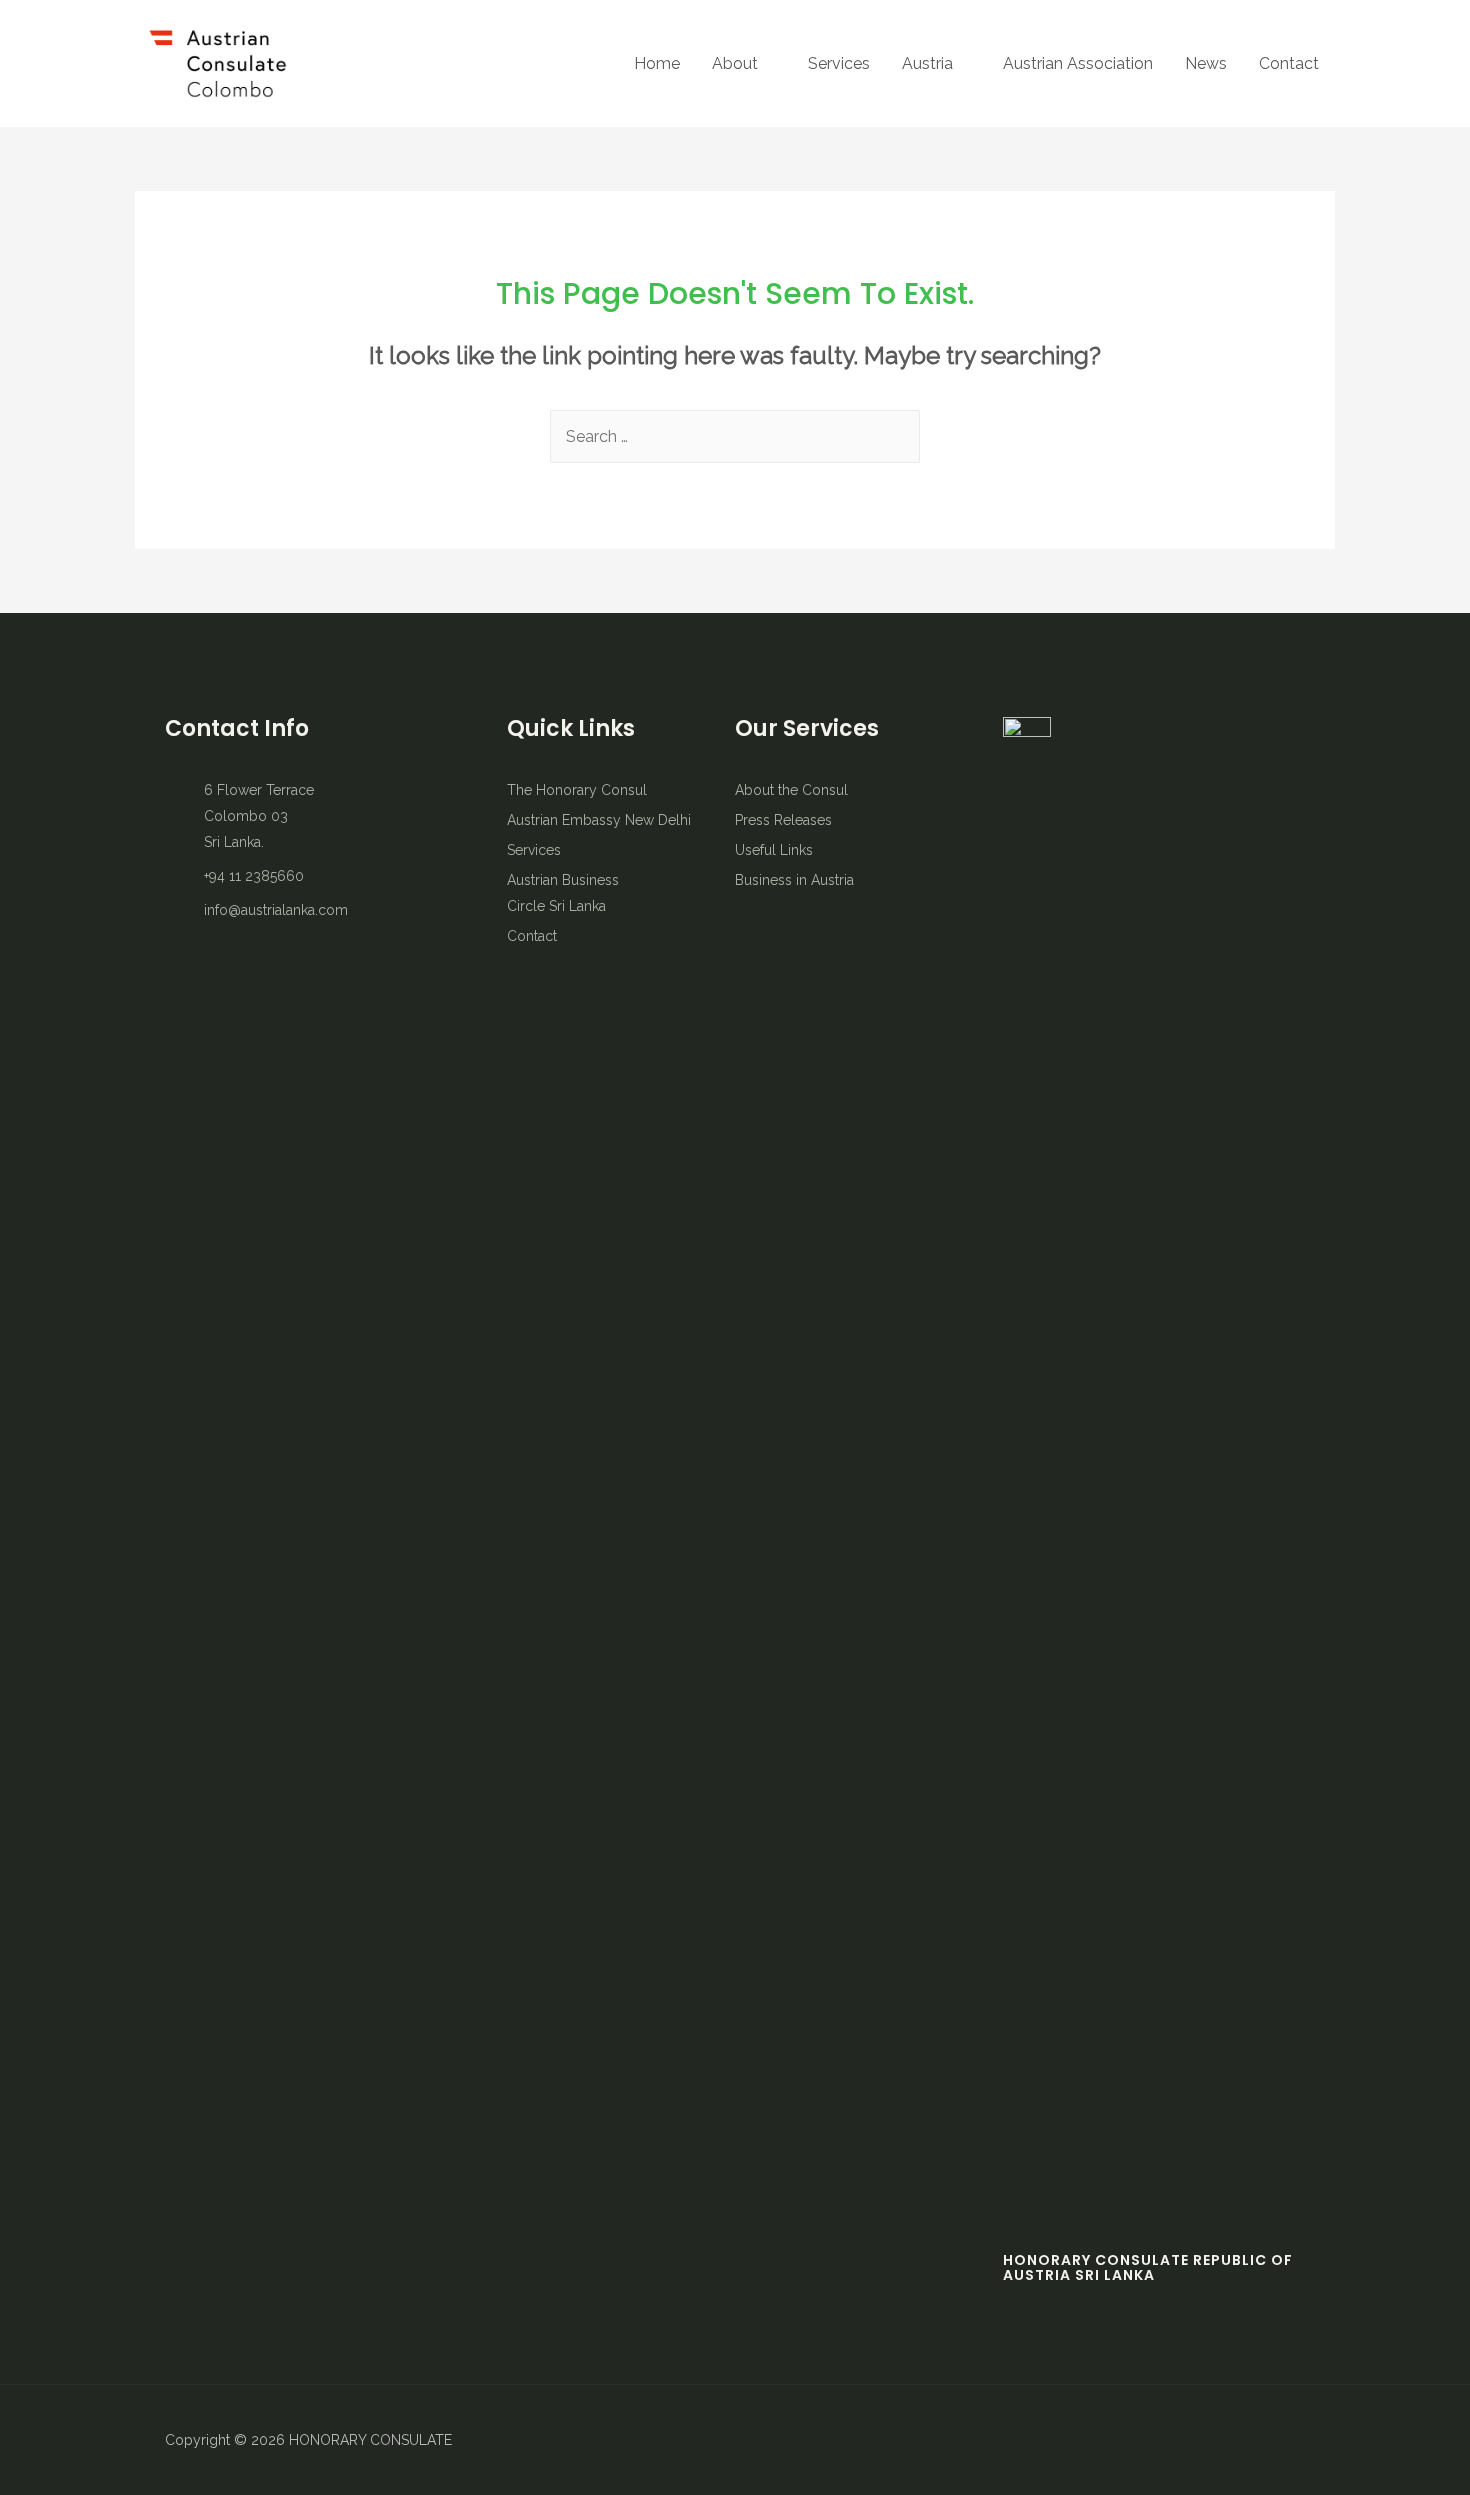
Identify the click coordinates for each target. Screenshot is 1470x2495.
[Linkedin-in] (1255, 2440)
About (735, 63)
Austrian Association (1078, 63)
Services (839, 63)
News (1206, 63)
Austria (927, 63)
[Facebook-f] (1185, 2440)
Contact (1289, 63)
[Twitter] (1220, 2440)
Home (657, 63)
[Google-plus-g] (1290, 2440)
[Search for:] (735, 436)
